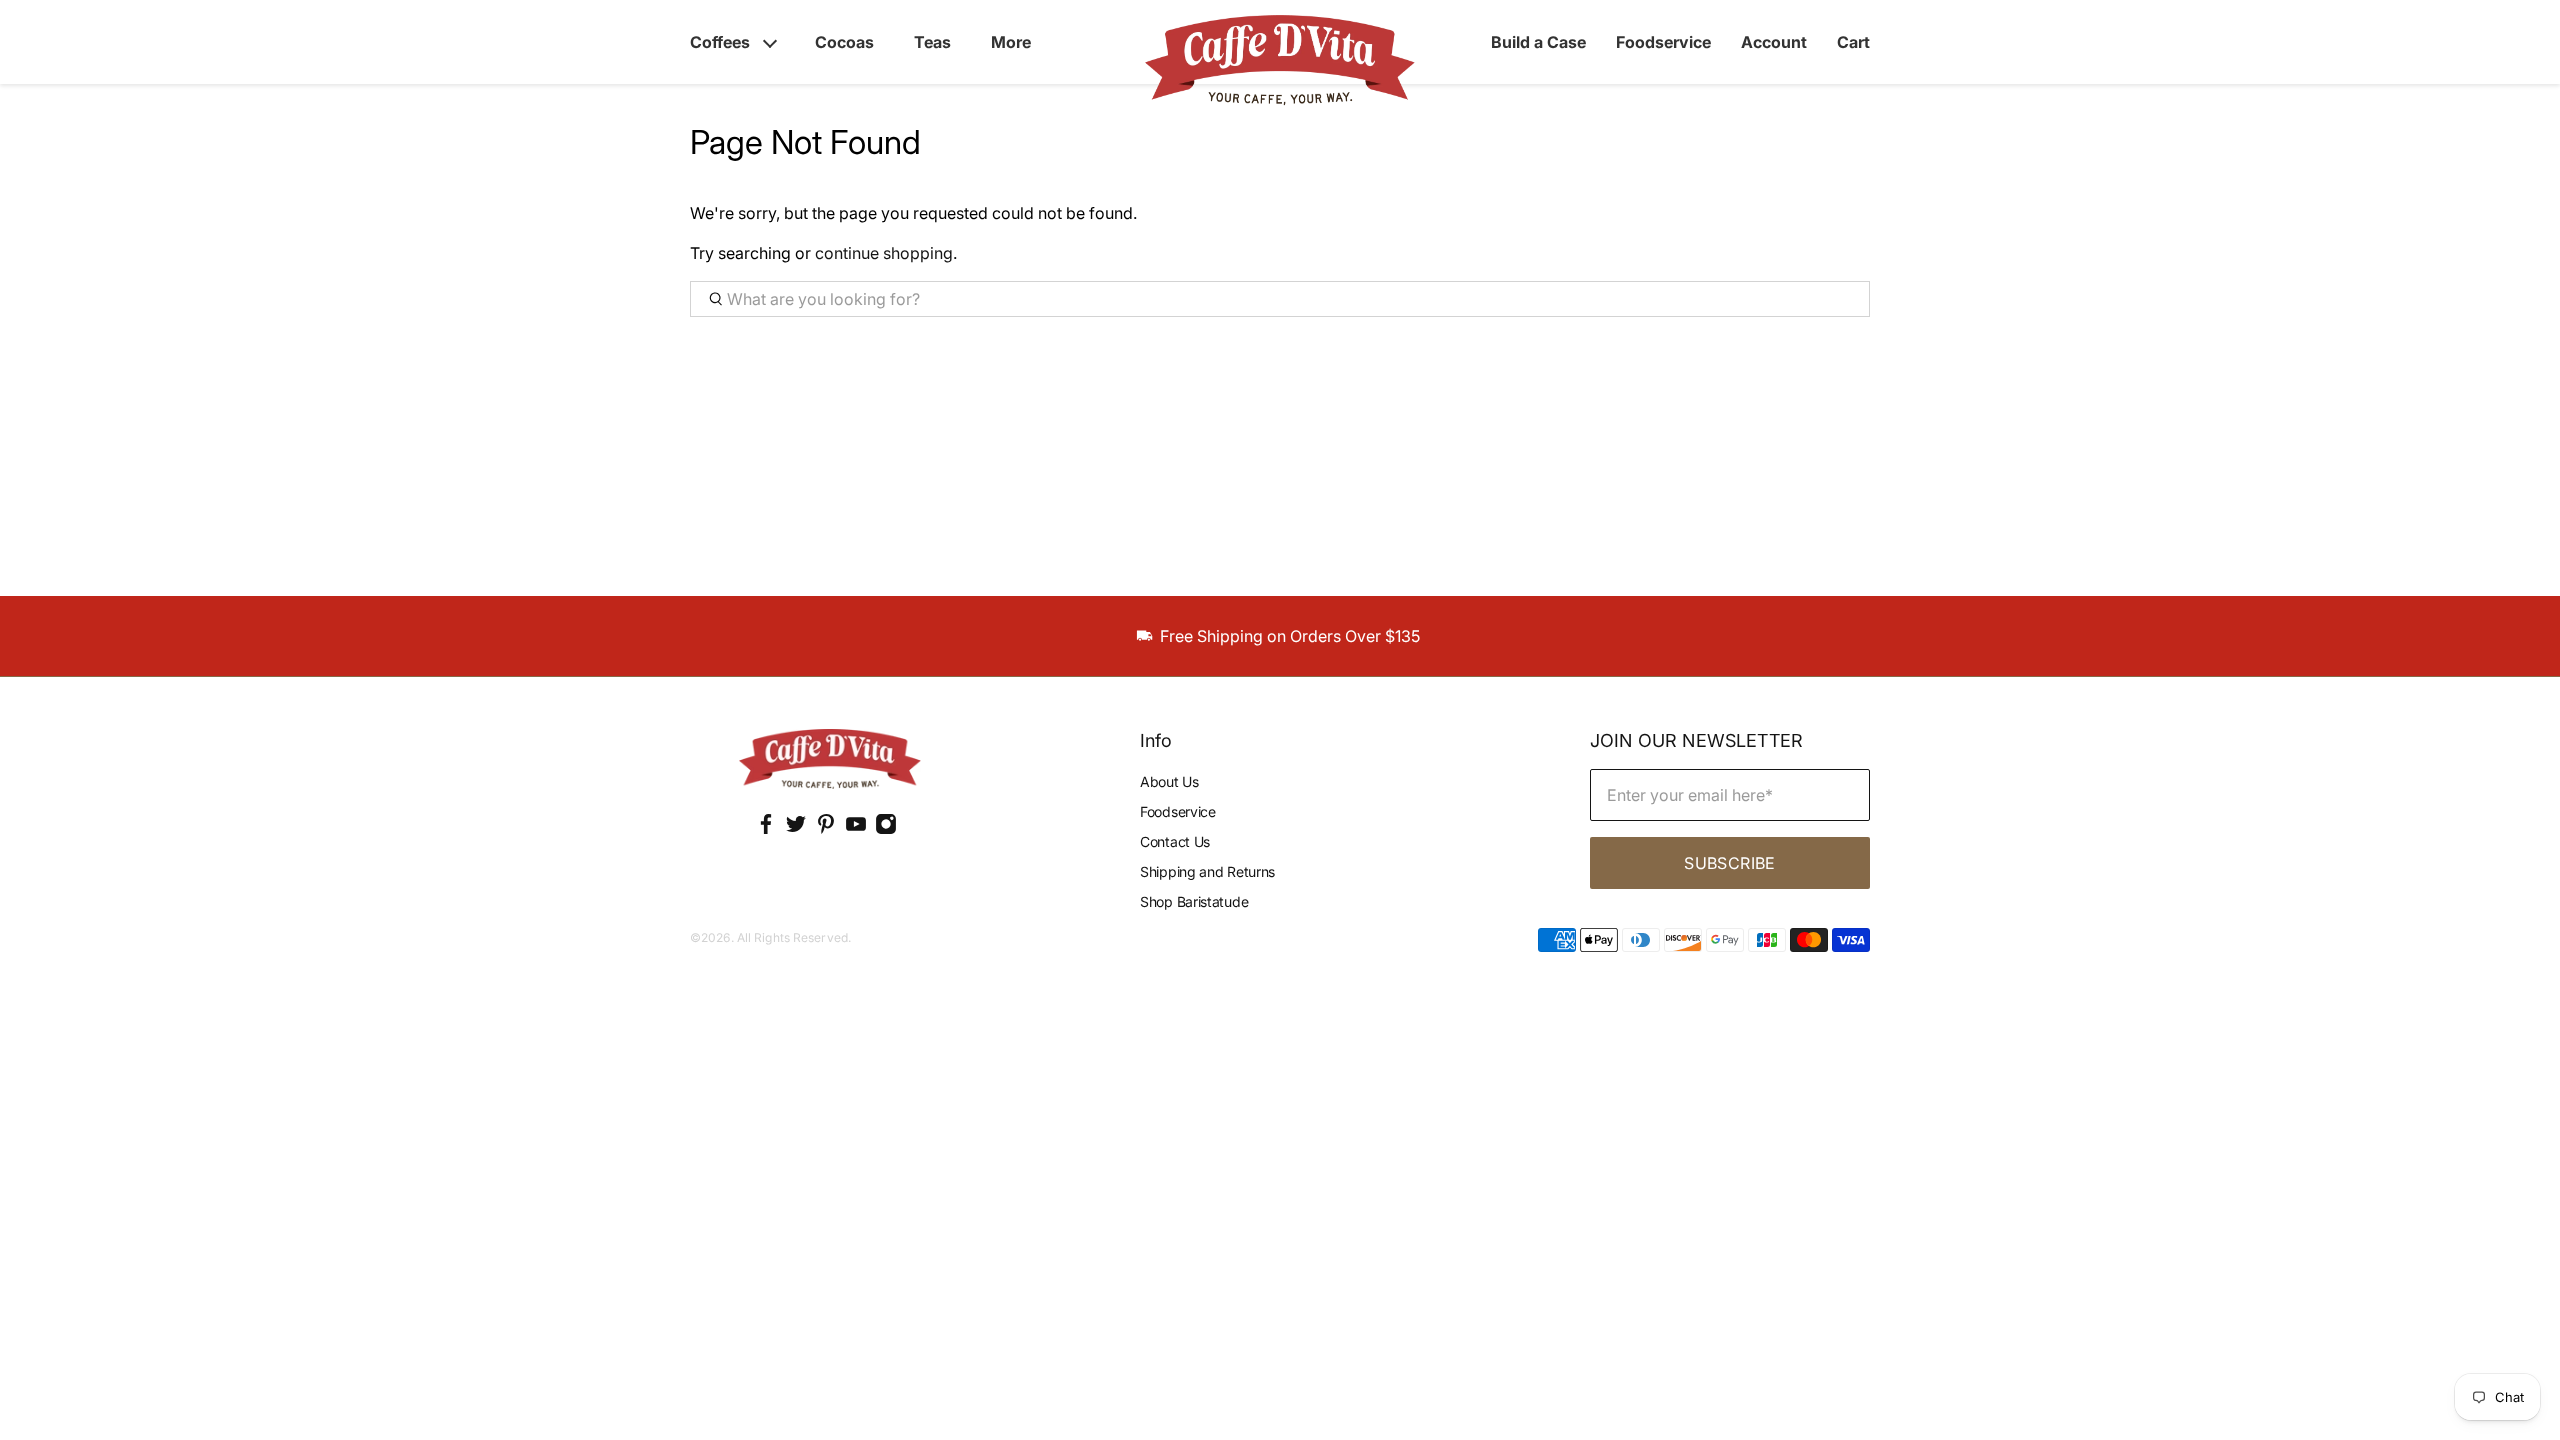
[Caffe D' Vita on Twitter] (796, 829)
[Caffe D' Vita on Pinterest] (826, 829)
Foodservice (1663, 42)
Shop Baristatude (1194, 901)
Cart (1853, 42)
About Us (1169, 781)
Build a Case (1538, 42)
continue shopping (884, 253)
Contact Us (1175, 841)
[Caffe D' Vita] (830, 761)
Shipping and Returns (1207, 871)
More (1011, 42)
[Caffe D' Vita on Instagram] (886, 829)
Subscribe (1729, 863)
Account (1774, 42)
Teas (932, 42)
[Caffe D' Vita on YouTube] (856, 829)
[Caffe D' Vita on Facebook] (766, 829)
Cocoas (844, 42)
